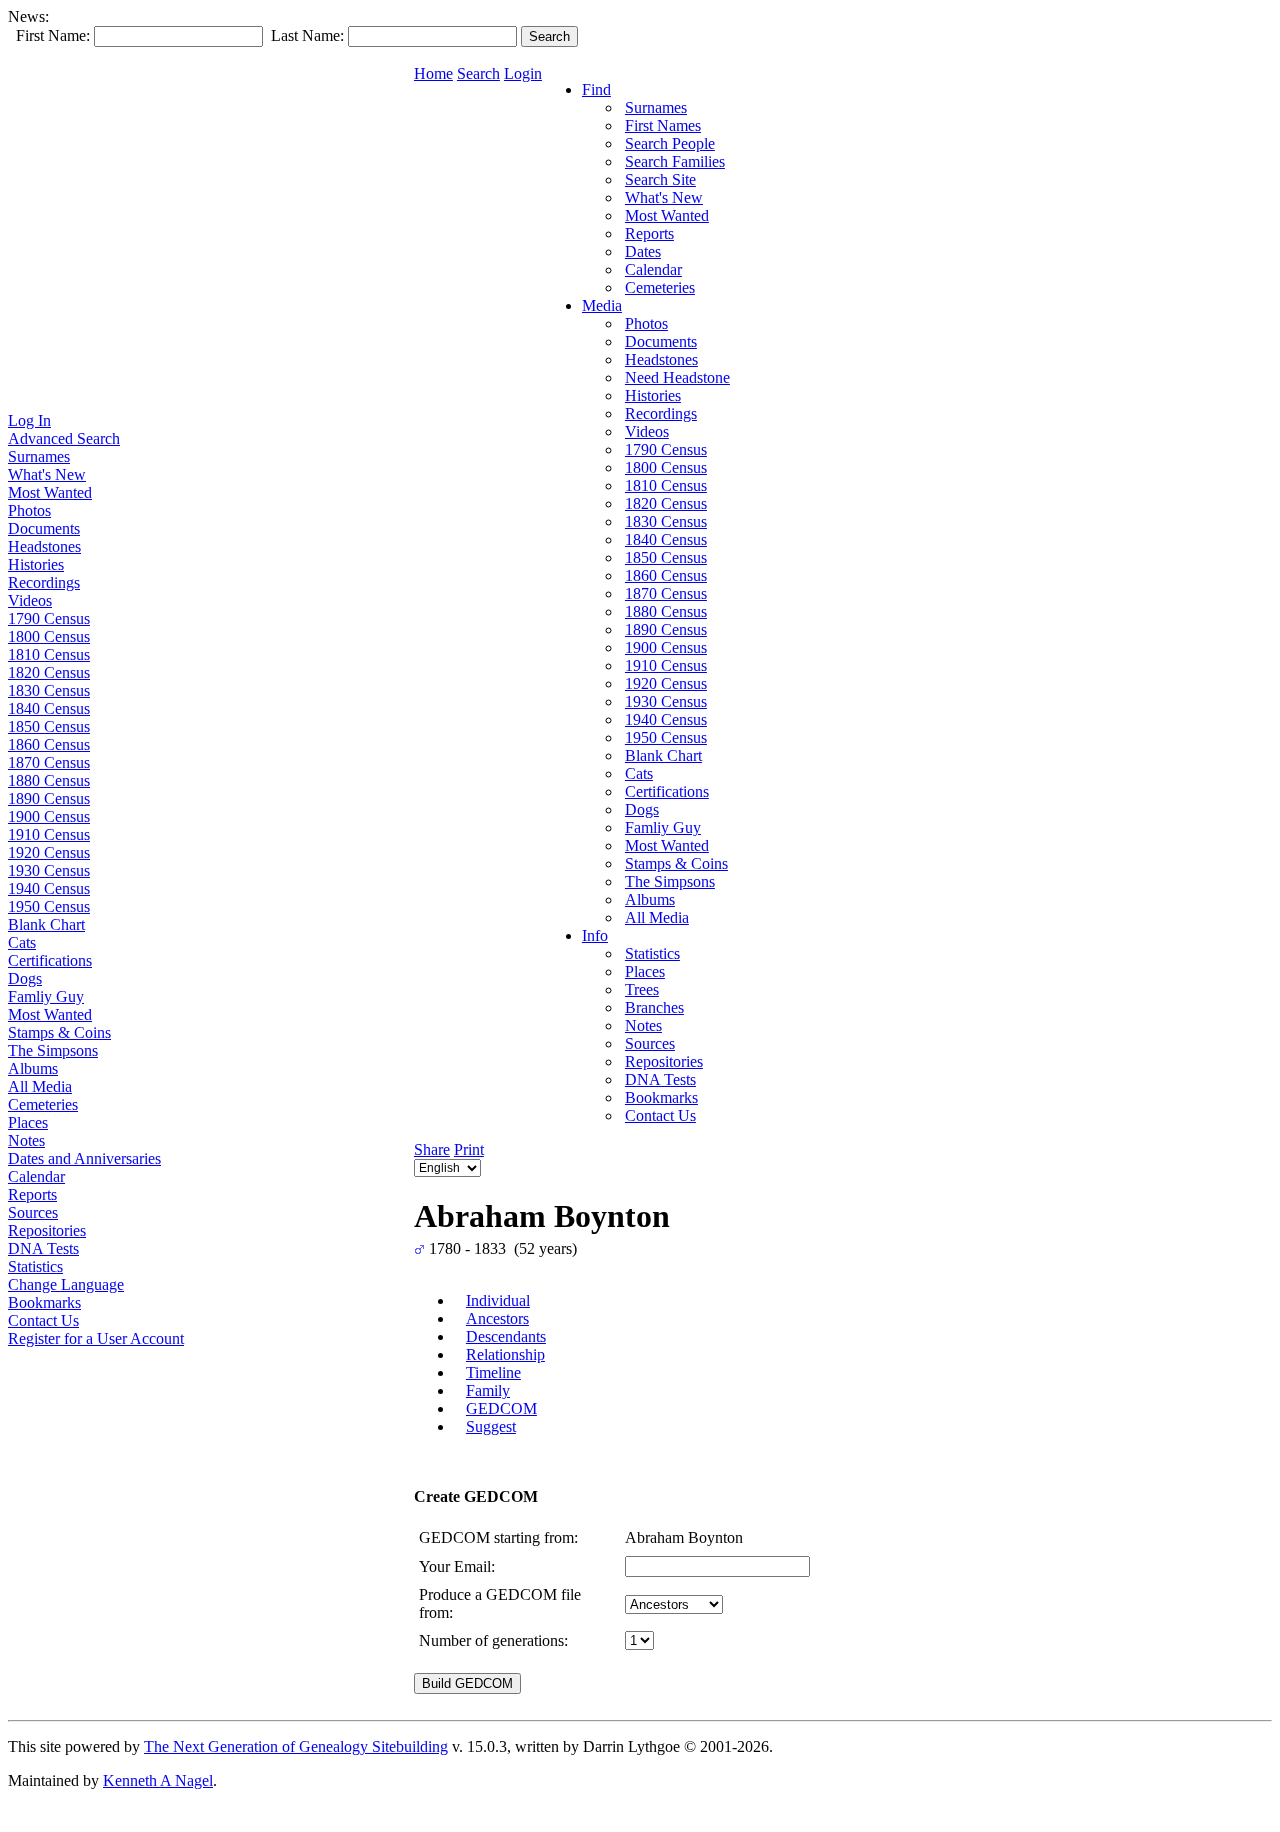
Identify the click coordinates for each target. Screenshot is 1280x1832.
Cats (22, 942)
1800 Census (49, 636)
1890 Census (49, 798)
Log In (29, 420)
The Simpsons (53, 1050)
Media (602, 305)
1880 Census (49, 780)
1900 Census (49, 816)
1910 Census (49, 834)
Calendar (36, 1176)
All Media (40, 1086)
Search (478, 73)
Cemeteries (43, 1104)
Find (596, 89)
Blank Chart (46, 924)
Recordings (44, 582)
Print (469, 1149)
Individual (498, 1300)
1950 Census (49, 906)
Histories (36, 564)
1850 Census (49, 726)
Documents (44, 528)
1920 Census (49, 852)
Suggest (491, 1426)
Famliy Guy (46, 996)
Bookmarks (44, 1302)
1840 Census (49, 708)
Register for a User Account (96, 1338)
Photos (29, 510)
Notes (26, 1140)
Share (432, 1149)
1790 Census (49, 618)
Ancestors (497, 1318)
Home (433, 73)
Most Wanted (50, 492)
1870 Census (49, 762)
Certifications (50, 960)
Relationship (505, 1354)
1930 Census (49, 870)
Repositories (47, 1230)
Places (28, 1122)
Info (595, 935)
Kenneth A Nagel (158, 1780)
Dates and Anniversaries (84, 1158)
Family (488, 1390)
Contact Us (43, 1320)
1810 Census (49, 654)
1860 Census (49, 744)
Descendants (506, 1336)
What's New (47, 474)
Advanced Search (64, 438)
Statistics (35, 1266)
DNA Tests (43, 1248)
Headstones (44, 546)
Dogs (25, 978)
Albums (33, 1068)
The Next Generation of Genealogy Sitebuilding (296, 1746)
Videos (30, 600)
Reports (32, 1194)
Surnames (39, 456)
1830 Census (49, 690)
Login (523, 73)
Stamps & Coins (59, 1032)
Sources (33, 1212)
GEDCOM (501, 1408)
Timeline (493, 1372)
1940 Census (49, 888)
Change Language (66, 1284)
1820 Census (49, 672)
